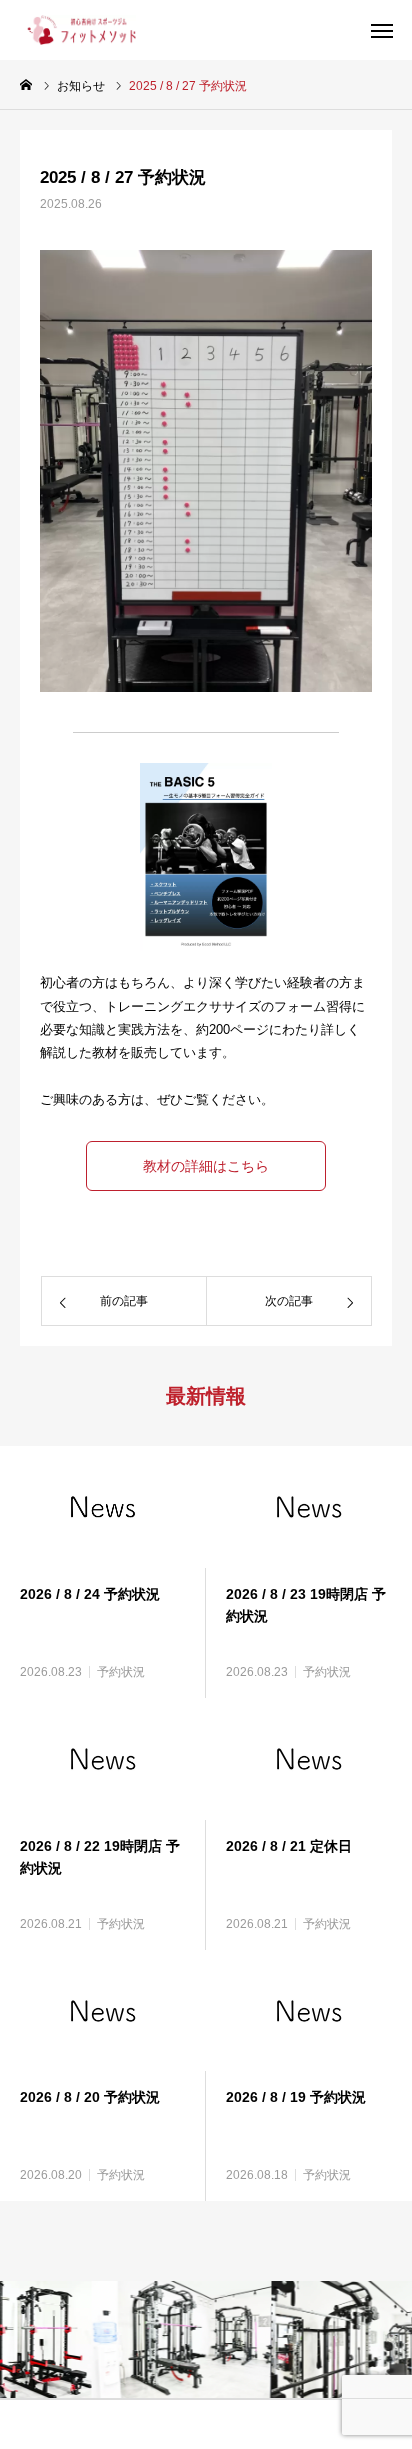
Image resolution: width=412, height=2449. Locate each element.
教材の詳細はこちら (206, 1166)
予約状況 (121, 1672)
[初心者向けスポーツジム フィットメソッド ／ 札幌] (78, 30)
